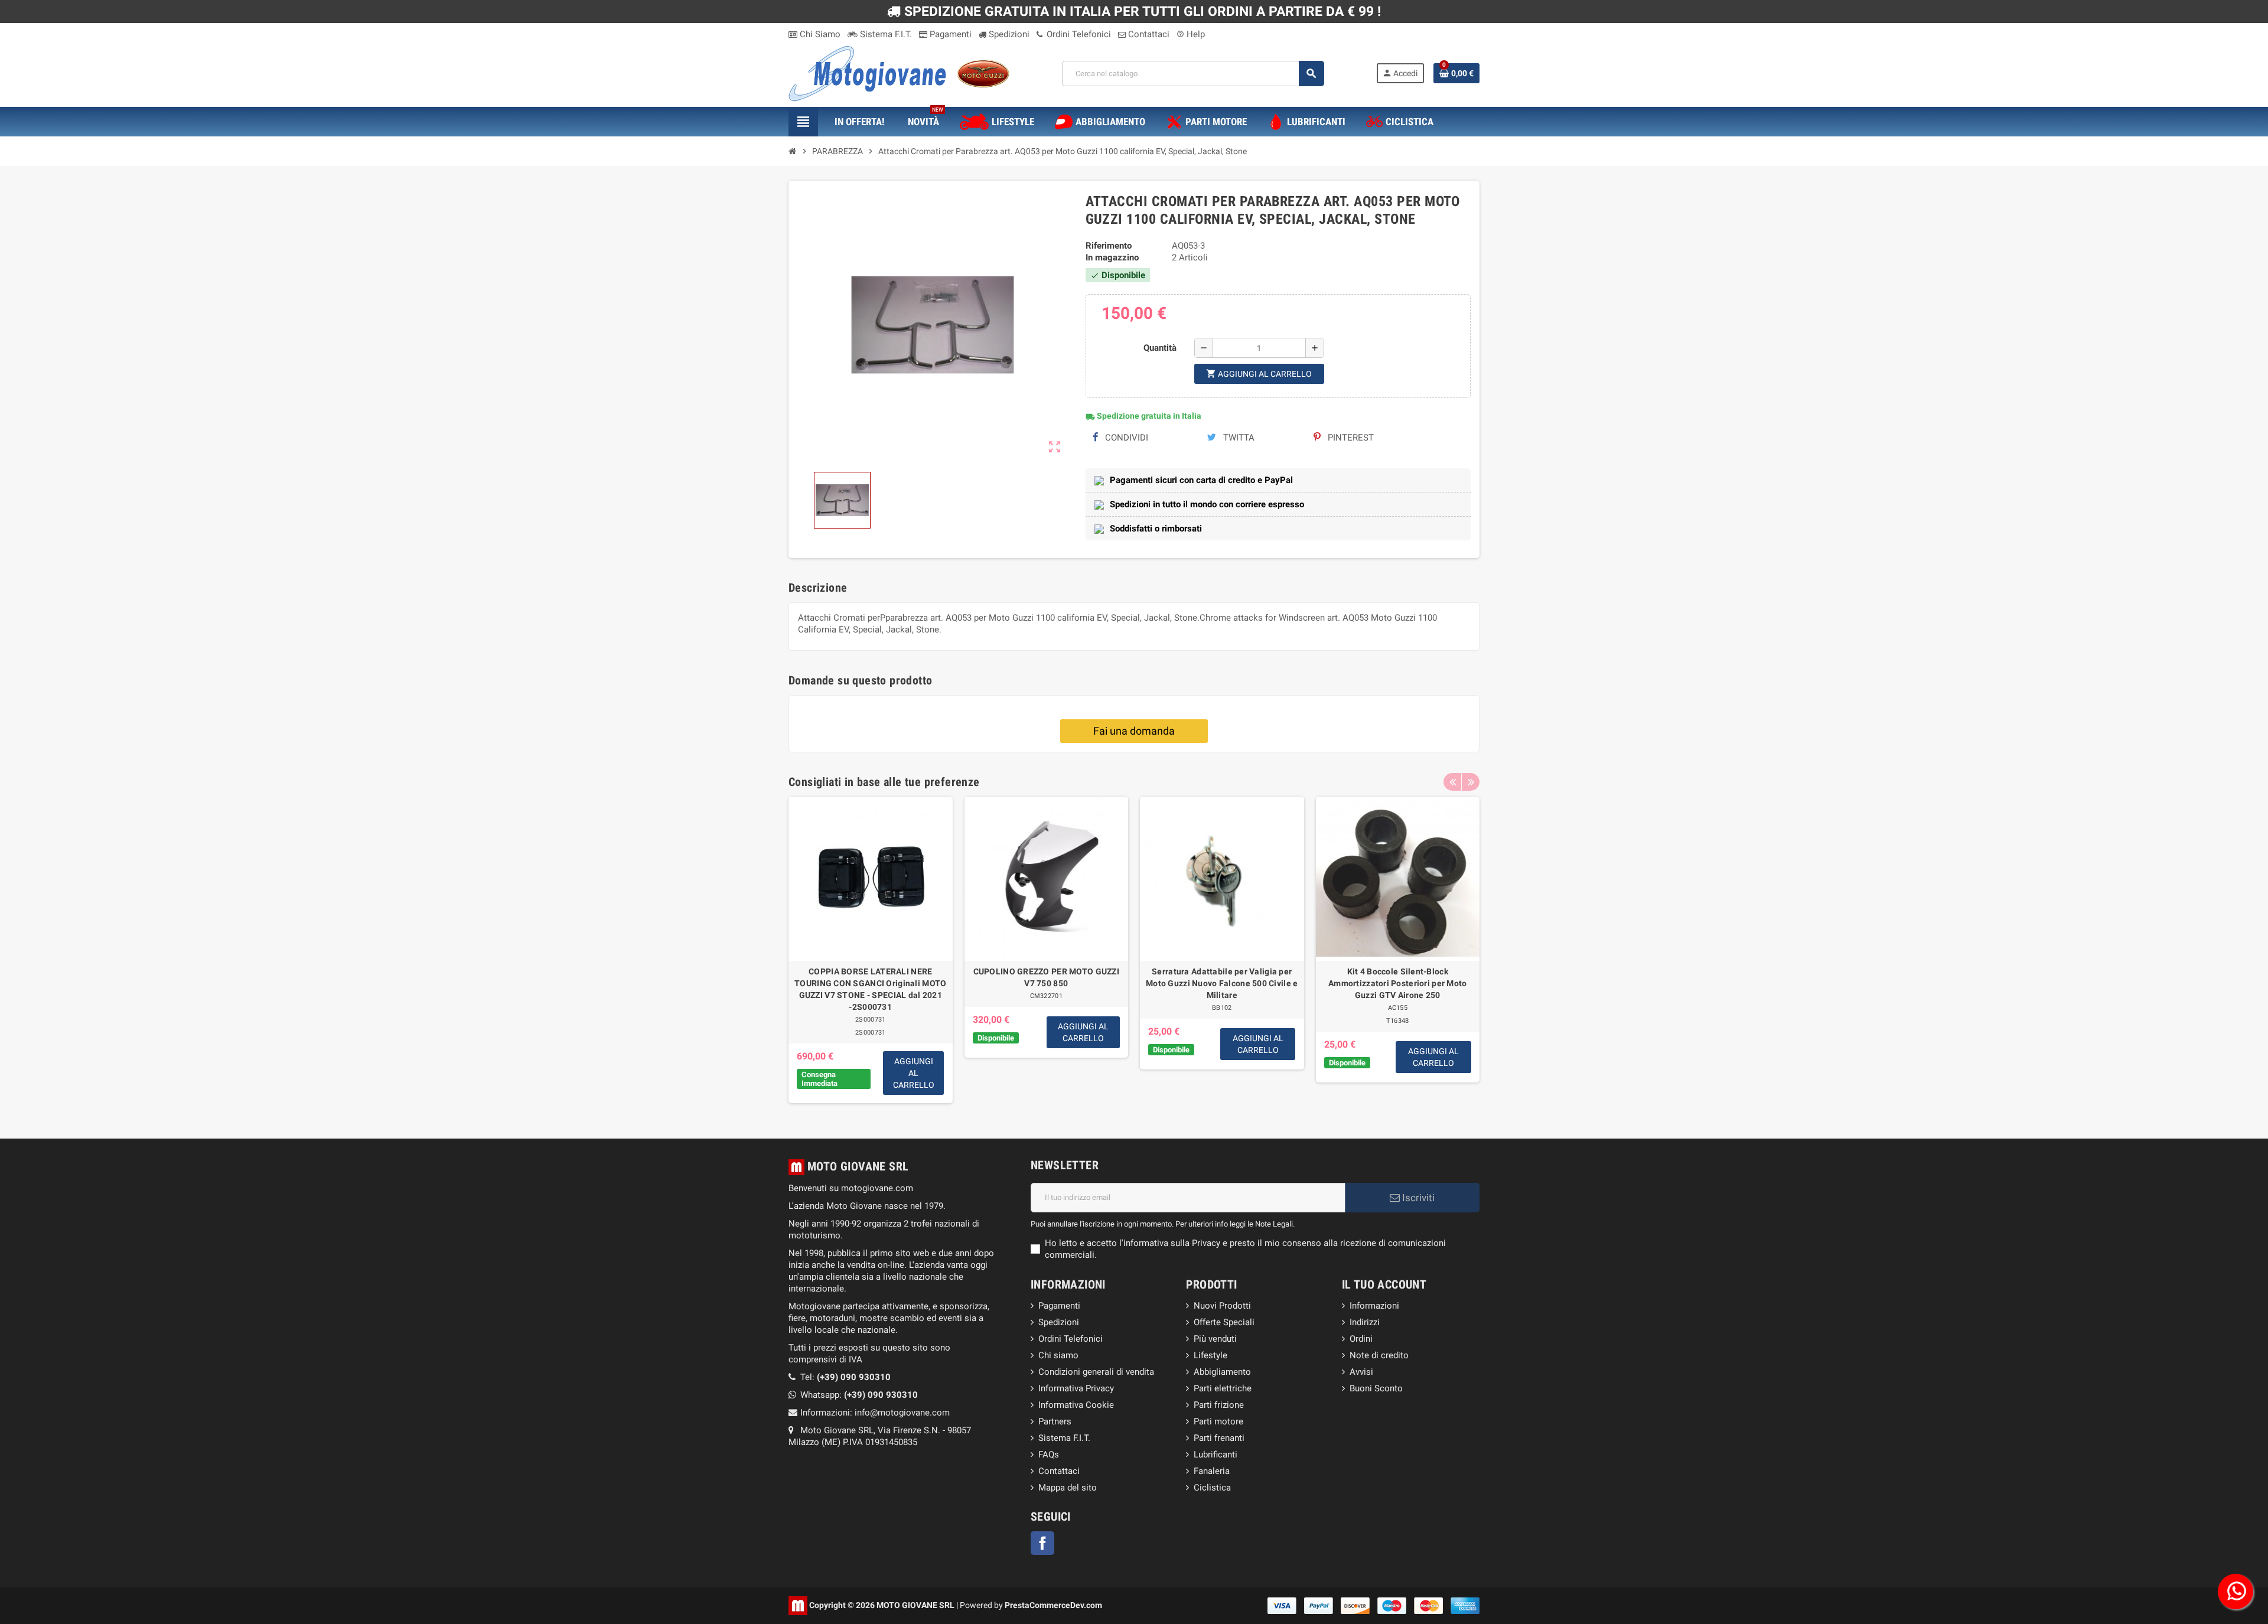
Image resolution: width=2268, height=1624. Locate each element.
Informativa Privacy (1076, 1388)
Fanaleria (1212, 1471)
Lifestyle (1210, 1355)
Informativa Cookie (1076, 1405)
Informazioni (1374, 1306)
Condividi (1125, 438)
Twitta (1238, 438)
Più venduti (1215, 1339)
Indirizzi (1365, 1322)
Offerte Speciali (1224, 1322)
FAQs (1049, 1455)
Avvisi (1361, 1372)
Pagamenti (949, 34)
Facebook (1042, 1543)
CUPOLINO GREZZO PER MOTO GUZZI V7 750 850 (1046, 977)
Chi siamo (1058, 1355)
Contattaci (1148, 34)
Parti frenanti (1219, 1438)
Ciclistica (1212, 1488)
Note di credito (1379, 1355)
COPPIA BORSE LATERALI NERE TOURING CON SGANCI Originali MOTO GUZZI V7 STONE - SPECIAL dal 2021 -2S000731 (870, 989)
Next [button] (1471, 782)
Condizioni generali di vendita (1096, 1372)
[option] (871, 950)
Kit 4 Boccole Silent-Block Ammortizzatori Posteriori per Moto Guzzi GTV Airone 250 (1398, 983)
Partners (1055, 1421)
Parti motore (1218, 1421)
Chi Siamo (819, 34)
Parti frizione (1219, 1405)
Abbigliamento (1222, 1372)
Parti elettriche (1223, 1388)
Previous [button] (1452, 782)
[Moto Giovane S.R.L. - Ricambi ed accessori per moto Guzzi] (899, 73)
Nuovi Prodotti (1222, 1306)
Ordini (1361, 1339)
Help (1191, 34)
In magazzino (1112, 257)
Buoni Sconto (1376, 1388)
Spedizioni (1008, 34)
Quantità (1160, 348)
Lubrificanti (1216, 1455)
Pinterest (1350, 438)
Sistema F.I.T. (885, 34)
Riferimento (1109, 246)
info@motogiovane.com (902, 1413)
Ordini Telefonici (1078, 34)
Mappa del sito (1068, 1488)
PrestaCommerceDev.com (1053, 1605)
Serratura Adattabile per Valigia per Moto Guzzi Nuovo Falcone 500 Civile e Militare (1222, 983)
